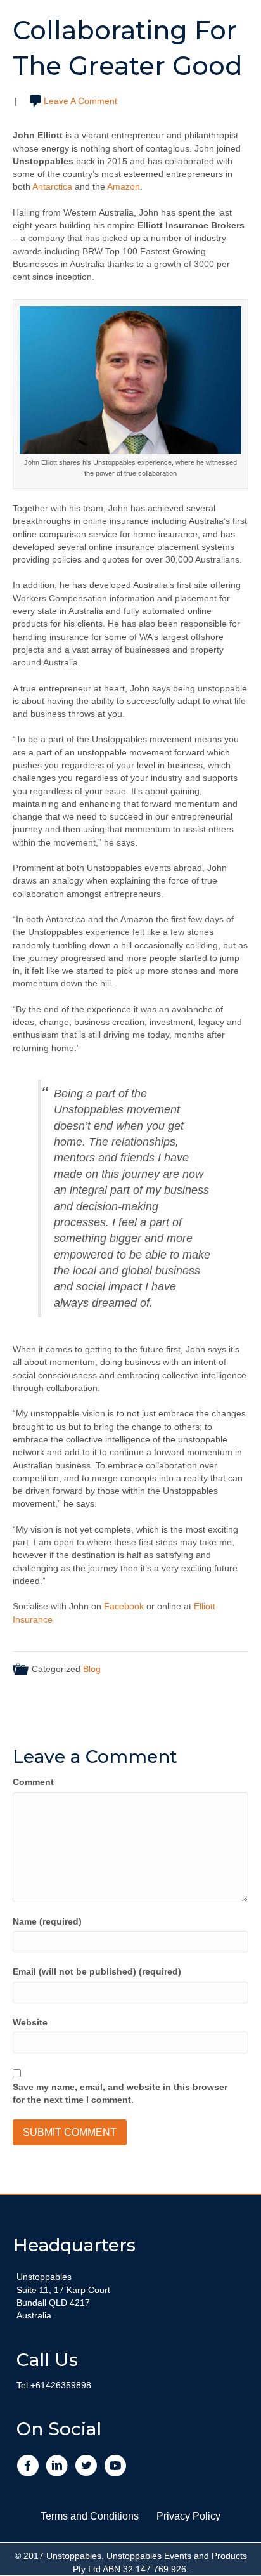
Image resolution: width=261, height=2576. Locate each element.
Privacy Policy (188, 2516)
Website (30, 2022)
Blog (92, 1669)
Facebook (124, 1606)
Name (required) (47, 1921)
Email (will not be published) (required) (97, 1971)
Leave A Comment (80, 101)
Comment (33, 1782)
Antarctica (52, 186)
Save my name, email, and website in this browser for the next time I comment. (120, 2093)
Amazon (124, 186)
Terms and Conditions (90, 2516)
